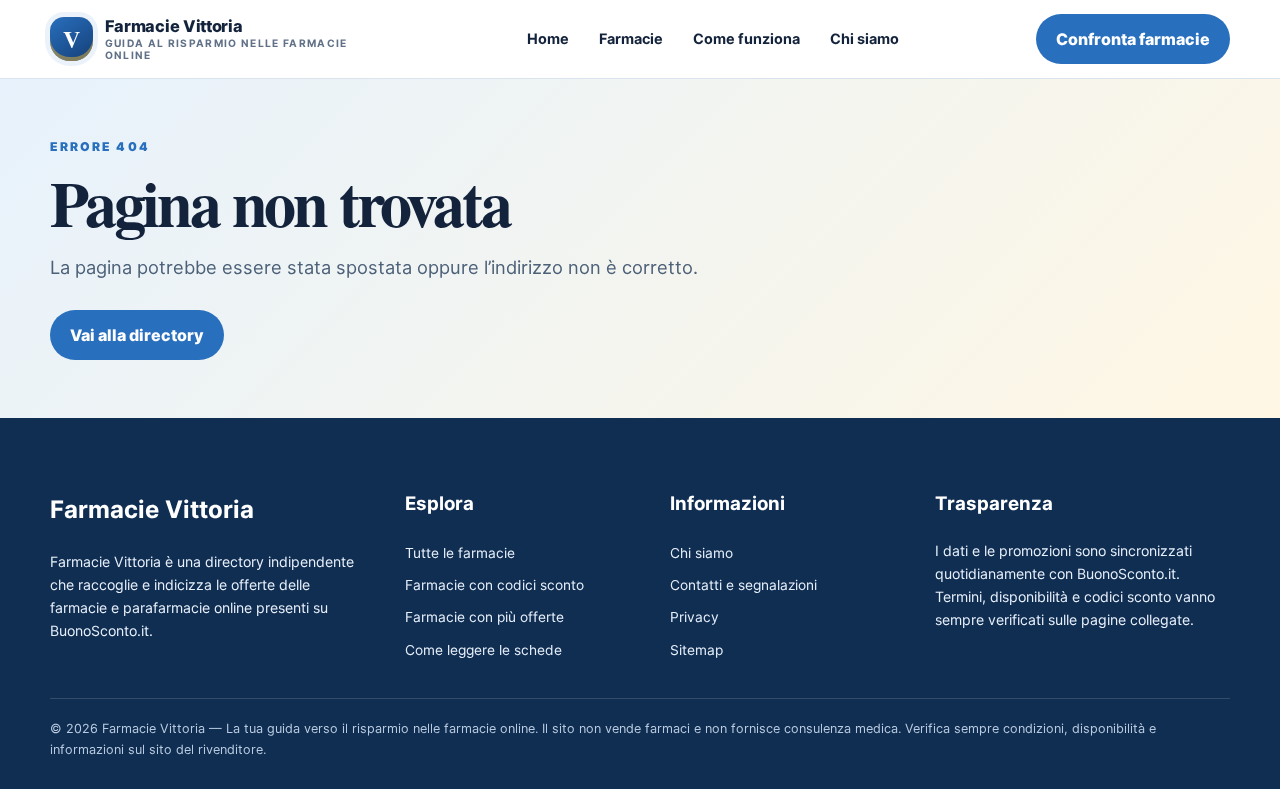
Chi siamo (864, 38)
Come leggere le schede (483, 650)
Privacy (694, 617)
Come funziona (746, 38)
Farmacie (631, 38)
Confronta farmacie (1133, 39)
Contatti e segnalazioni (743, 585)
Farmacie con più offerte (484, 617)
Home (548, 38)
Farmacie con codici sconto (494, 585)
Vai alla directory (137, 335)
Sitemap (696, 650)
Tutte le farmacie (460, 553)
